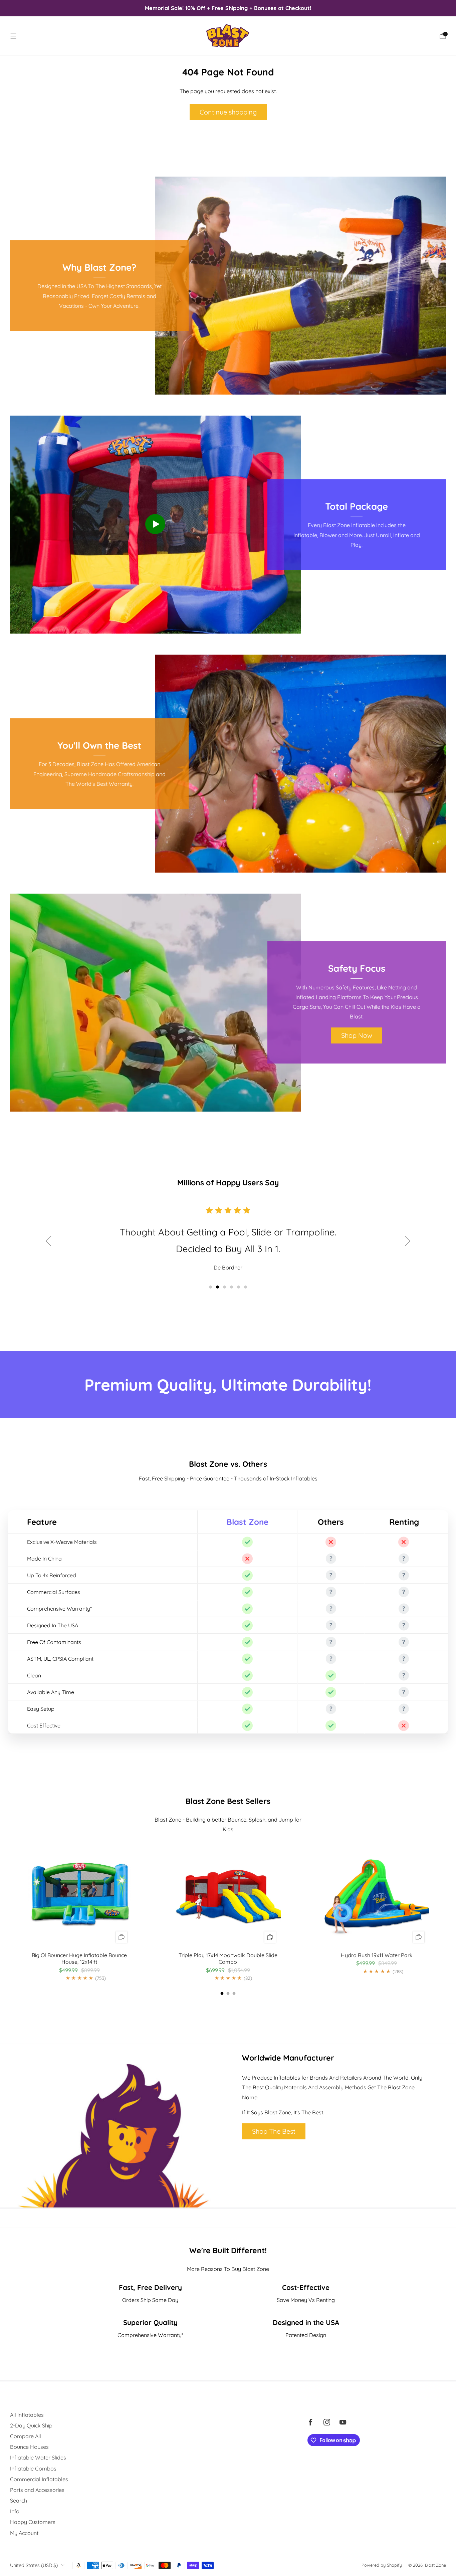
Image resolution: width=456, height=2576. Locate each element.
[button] (210, 1287)
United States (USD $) (34, 2565)
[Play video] (155, 524)
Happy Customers (33, 2522)
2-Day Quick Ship (31, 2425)
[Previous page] (10, 1912)
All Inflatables (27, 2415)
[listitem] (228, 8)
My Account (24, 2533)
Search (19, 2501)
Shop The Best (274, 2131)
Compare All (26, 2436)
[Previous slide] (48, 1241)
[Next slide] (408, 1241)
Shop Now (357, 1035)
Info (15, 2511)
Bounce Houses (29, 2447)
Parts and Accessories (37, 2490)
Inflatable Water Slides (38, 2457)
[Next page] (446, 1912)
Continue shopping (228, 112)
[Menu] (13, 36)
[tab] (222, 1993)
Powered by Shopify (382, 2565)
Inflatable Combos (33, 2469)
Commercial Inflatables (39, 2479)
